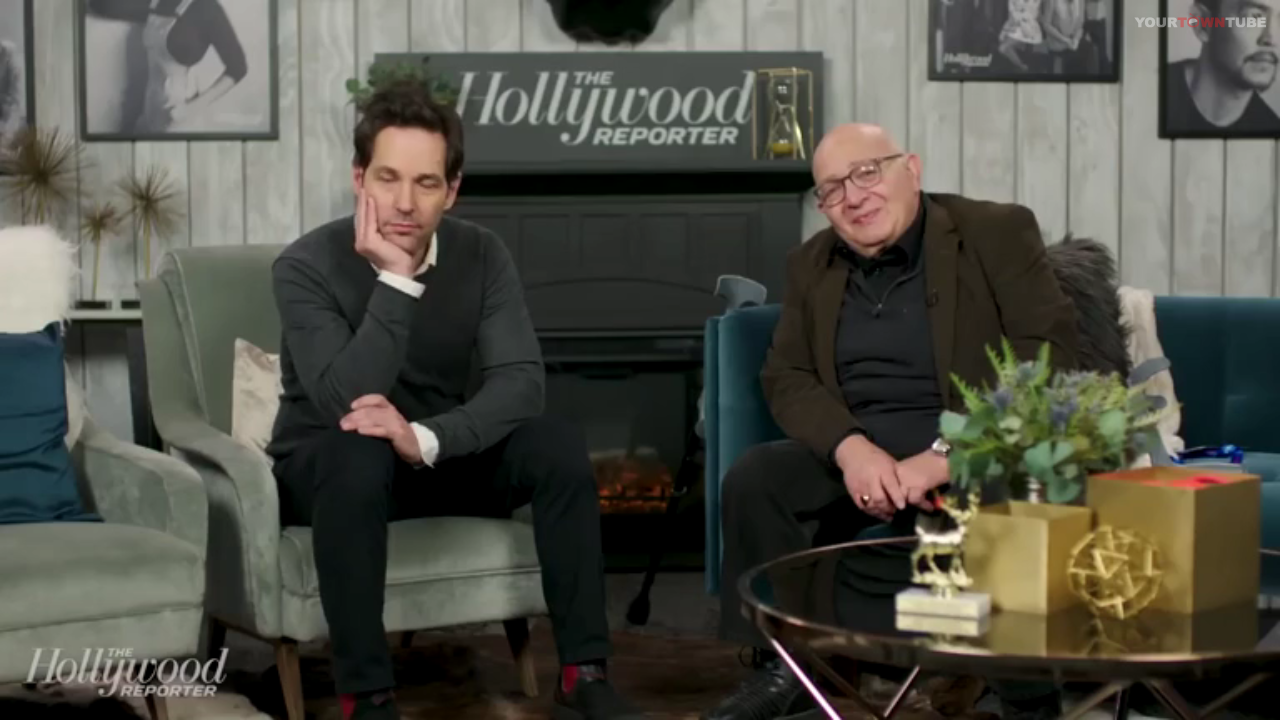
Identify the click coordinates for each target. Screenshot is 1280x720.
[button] (55, 705)
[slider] (55, 705)
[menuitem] (1218, 705)
